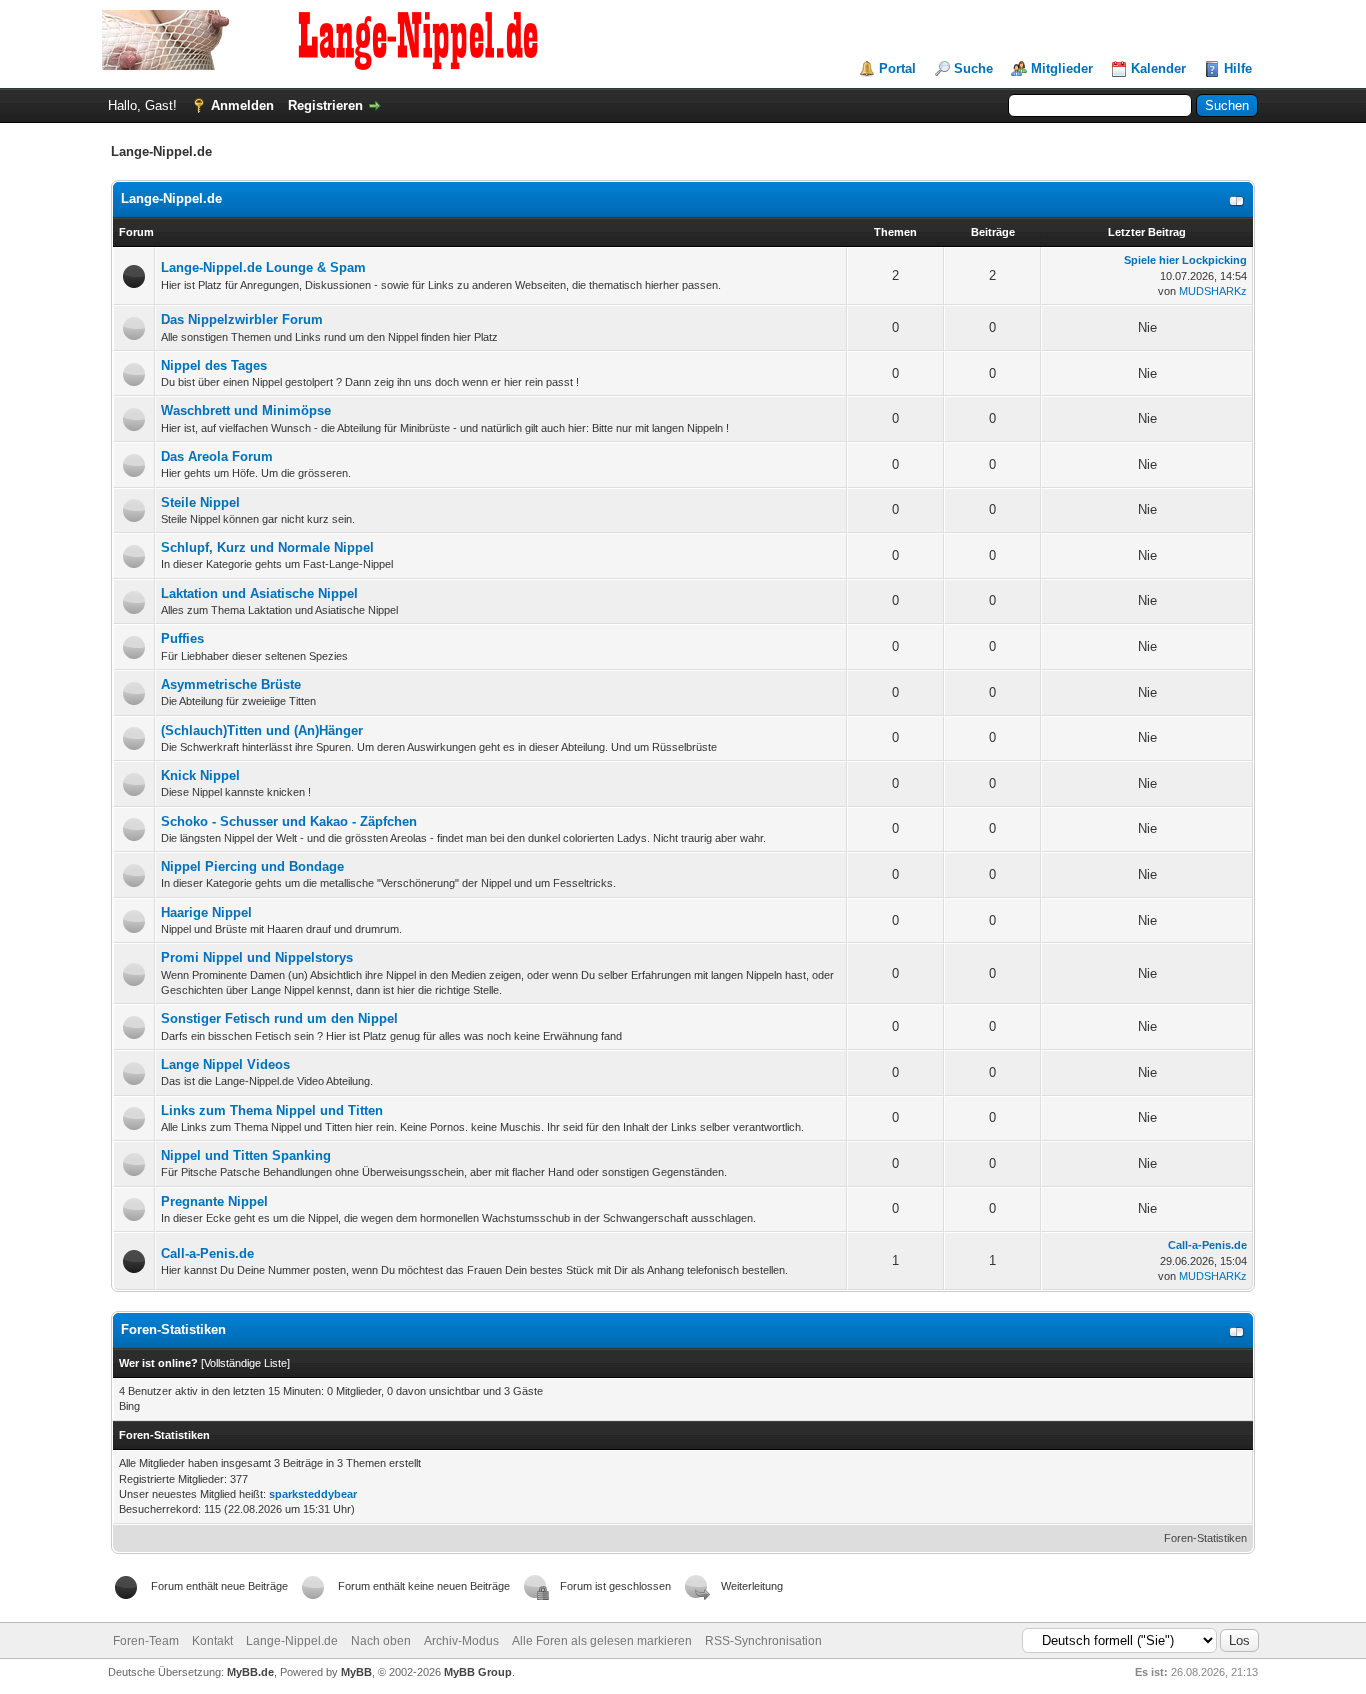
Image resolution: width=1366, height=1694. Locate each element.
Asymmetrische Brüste (231, 684)
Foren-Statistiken (1205, 1538)
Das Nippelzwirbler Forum (242, 319)
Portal (897, 68)
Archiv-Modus (461, 1641)
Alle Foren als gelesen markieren (602, 1641)
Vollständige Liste (245, 1363)
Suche (973, 68)
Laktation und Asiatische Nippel (259, 593)
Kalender (1158, 68)
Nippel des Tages (214, 365)
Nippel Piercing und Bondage (252, 866)
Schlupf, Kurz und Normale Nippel (267, 547)
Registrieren (325, 105)
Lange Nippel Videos (225, 1064)
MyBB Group (478, 1672)
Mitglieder (1062, 68)
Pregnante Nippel (214, 1201)
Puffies (182, 638)
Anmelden (242, 105)
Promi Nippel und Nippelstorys (257, 957)
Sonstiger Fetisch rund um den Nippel (279, 1018)
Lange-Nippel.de (171, 198)
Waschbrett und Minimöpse (246, 410)
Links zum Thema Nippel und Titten (272, 1110)
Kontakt (212, 1641)
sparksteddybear (313, 1494)
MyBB (356, 1672)
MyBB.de (250, 1672)
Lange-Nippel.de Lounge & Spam (263, 267)
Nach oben (381, 1641)
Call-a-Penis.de (207, 1253)
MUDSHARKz (1213, 291)
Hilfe (1238, 68)
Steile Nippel (200, 502)
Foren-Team (146, 1641)
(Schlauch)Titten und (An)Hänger (262, 730)
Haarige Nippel (206, 912)
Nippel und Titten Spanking (246, 1155)
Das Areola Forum (217, 456)
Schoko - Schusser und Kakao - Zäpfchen (289, 821)
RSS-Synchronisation (763, 1641)
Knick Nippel (200, 775)
